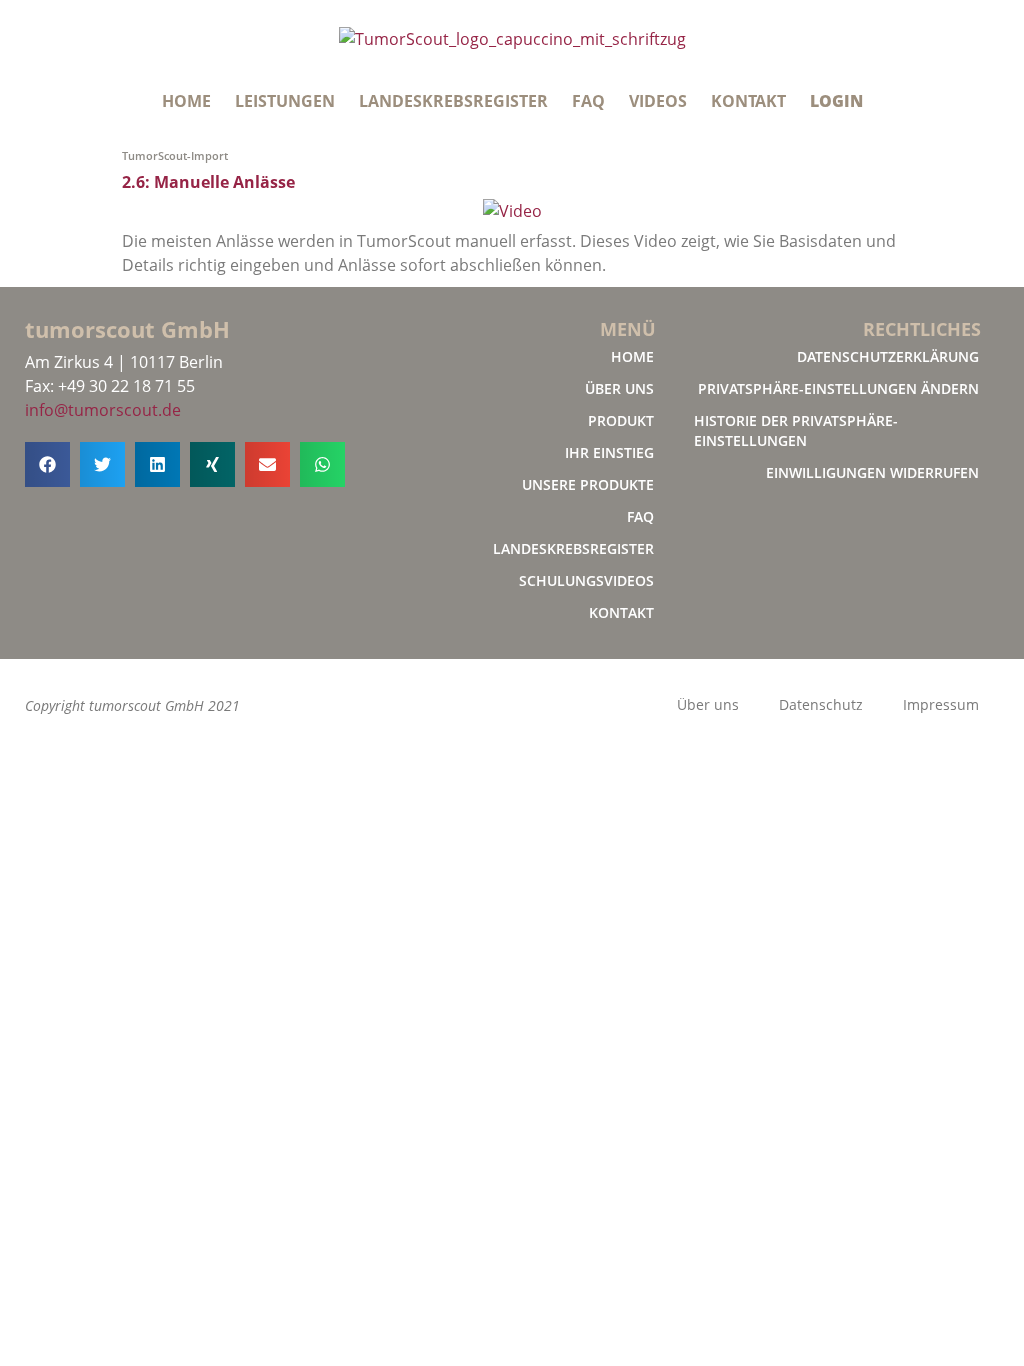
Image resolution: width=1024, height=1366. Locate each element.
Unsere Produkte (588, 484)
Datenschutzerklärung (888, 356)
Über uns (619, 388)
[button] (47, 464)
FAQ (588, 101)
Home (186, 101)
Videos (658, 101)
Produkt (621, 420)
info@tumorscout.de (103, 410)
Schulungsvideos (586, 580)
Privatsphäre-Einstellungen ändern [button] (838, 388)
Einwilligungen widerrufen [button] (872, 472)
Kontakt (748, 101)
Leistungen (285, 101)
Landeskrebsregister (453, 101)
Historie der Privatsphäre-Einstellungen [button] (796, 430)
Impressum (941, 704)
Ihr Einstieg (609, 452)
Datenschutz (821, 704)
